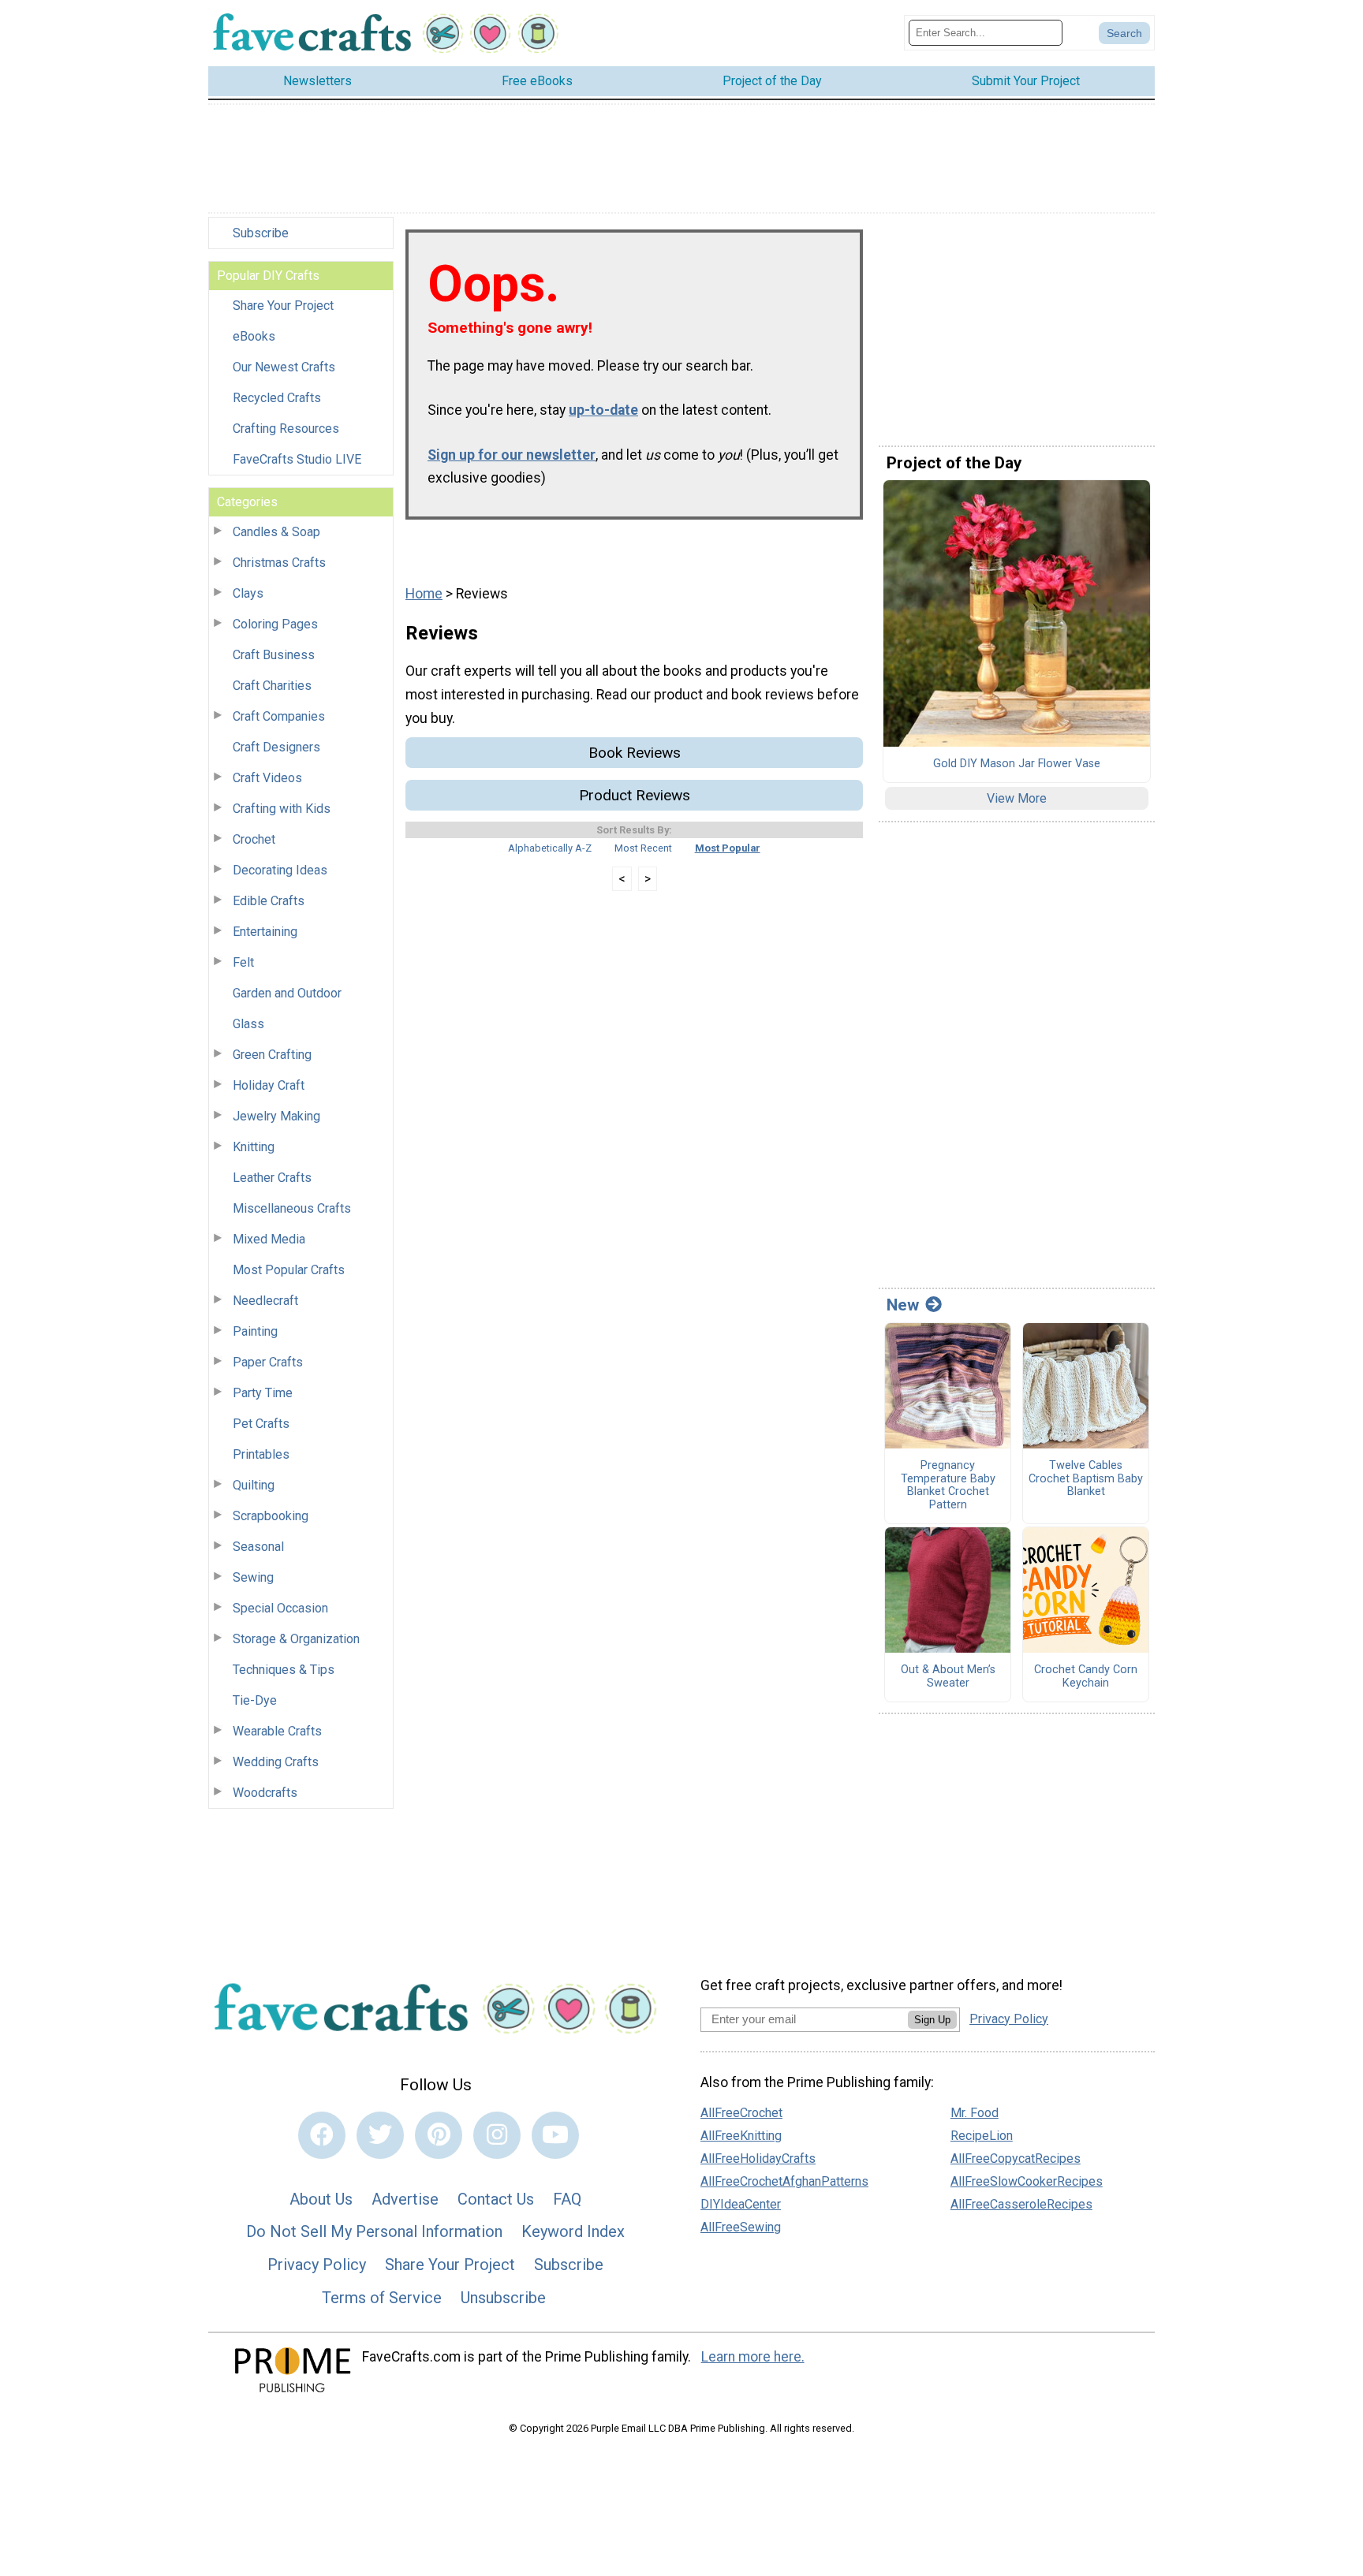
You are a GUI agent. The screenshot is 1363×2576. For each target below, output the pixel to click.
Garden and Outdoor (287, 993)
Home (424, 594)
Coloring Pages (275, 624)
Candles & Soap (276, 532)
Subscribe (261, 233)
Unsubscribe (503, 2298)
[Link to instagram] (497, 2135)
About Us (321, 2199)
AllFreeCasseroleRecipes (1021, 2204)
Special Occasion (280, 1608)
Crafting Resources (286, 429)
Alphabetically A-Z (550, 848)
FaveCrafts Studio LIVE (297, 459)
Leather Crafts (272, 1178)
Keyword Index (573, 2231)
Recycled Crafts (277, 398)
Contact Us (496, 2199)
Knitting (254, 1147)
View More (1017, 798)
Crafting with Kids (282, 809)
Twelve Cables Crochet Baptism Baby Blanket (1086, 1479)
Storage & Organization (296, 1639)
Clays (248, 593)
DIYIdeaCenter (741, 2204)
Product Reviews (635, 795)
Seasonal (258, 1547)
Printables (261, 1454)
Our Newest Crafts (284, 367)
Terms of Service (382, 2298)
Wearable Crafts (277, 1731)
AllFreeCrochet (741, 2113)
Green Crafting (272, 1055)
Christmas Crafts (279, 563)
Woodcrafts (265, 1793)
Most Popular (728, 848)
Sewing (253, 1577)
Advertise (405, 2199)
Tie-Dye (255, 1700)
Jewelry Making (276, 1116)
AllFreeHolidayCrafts (758, 2158)
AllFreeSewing (741, 2227)
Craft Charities (272, 686)
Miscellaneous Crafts (292, 1208)
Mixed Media (269, 1239)
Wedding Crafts (276, 1762)
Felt (243, 962)
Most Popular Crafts (289, 1270)
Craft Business (274, 655)
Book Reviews (635, 753)
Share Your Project (283, 306)
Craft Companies (279, 716)
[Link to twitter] (380, 2135)
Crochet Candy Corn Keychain (1086, 1677)
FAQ (567, 2199)
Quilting (254, 1485)
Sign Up (932, 2020)
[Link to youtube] (555, 2135)
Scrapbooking (271, 1516)
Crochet (254, 839)
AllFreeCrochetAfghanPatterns (784, 2181)
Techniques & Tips (284, 1670)
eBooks (254, 336)
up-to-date (603, 410)
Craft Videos (267, 778)
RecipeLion (982, 2136)
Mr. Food (975, 2113)
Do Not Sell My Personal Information (374, 2231)
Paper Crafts (268, 1362)
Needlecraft (265, 1301)
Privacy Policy (317, 2265)
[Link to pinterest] (439, 2135)
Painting (255, 1331)
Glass (248, 1024)
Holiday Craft (269, 1085)
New (903, 1305)
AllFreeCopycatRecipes (1016, 2158)
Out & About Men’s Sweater (948, 1677)
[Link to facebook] (322, 2135)
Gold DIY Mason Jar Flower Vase (1017, 764)
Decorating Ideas (280, 870)
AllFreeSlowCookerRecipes (1027, 2181)
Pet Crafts (261, 1424)
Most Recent (643, 848)
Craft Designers (276, 747)
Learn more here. (753, 2357)
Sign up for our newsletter (512, 455)
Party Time (263, 1393)
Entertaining (265, 932)
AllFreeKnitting (741, 2136)
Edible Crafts (269, 901)
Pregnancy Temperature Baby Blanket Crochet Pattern (948, 1486)
